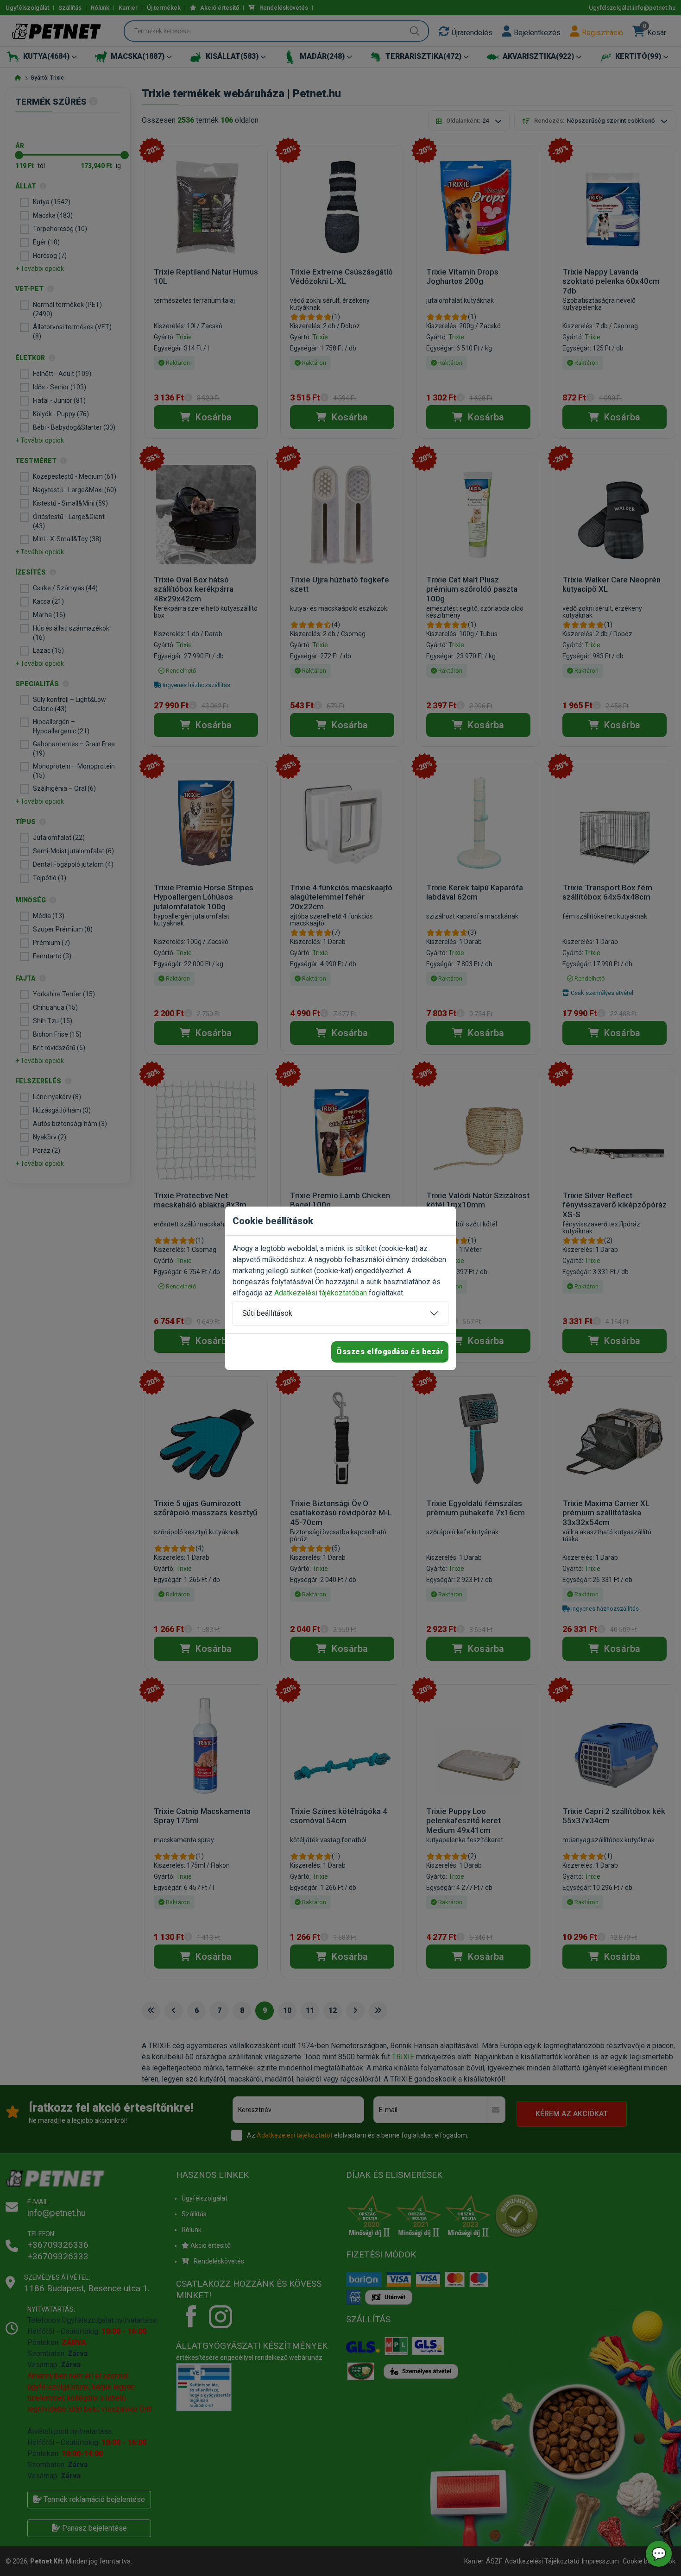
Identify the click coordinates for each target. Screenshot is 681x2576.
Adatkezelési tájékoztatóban (321, 1293)
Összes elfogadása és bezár (390, 1352)
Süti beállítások (267, 1313)
